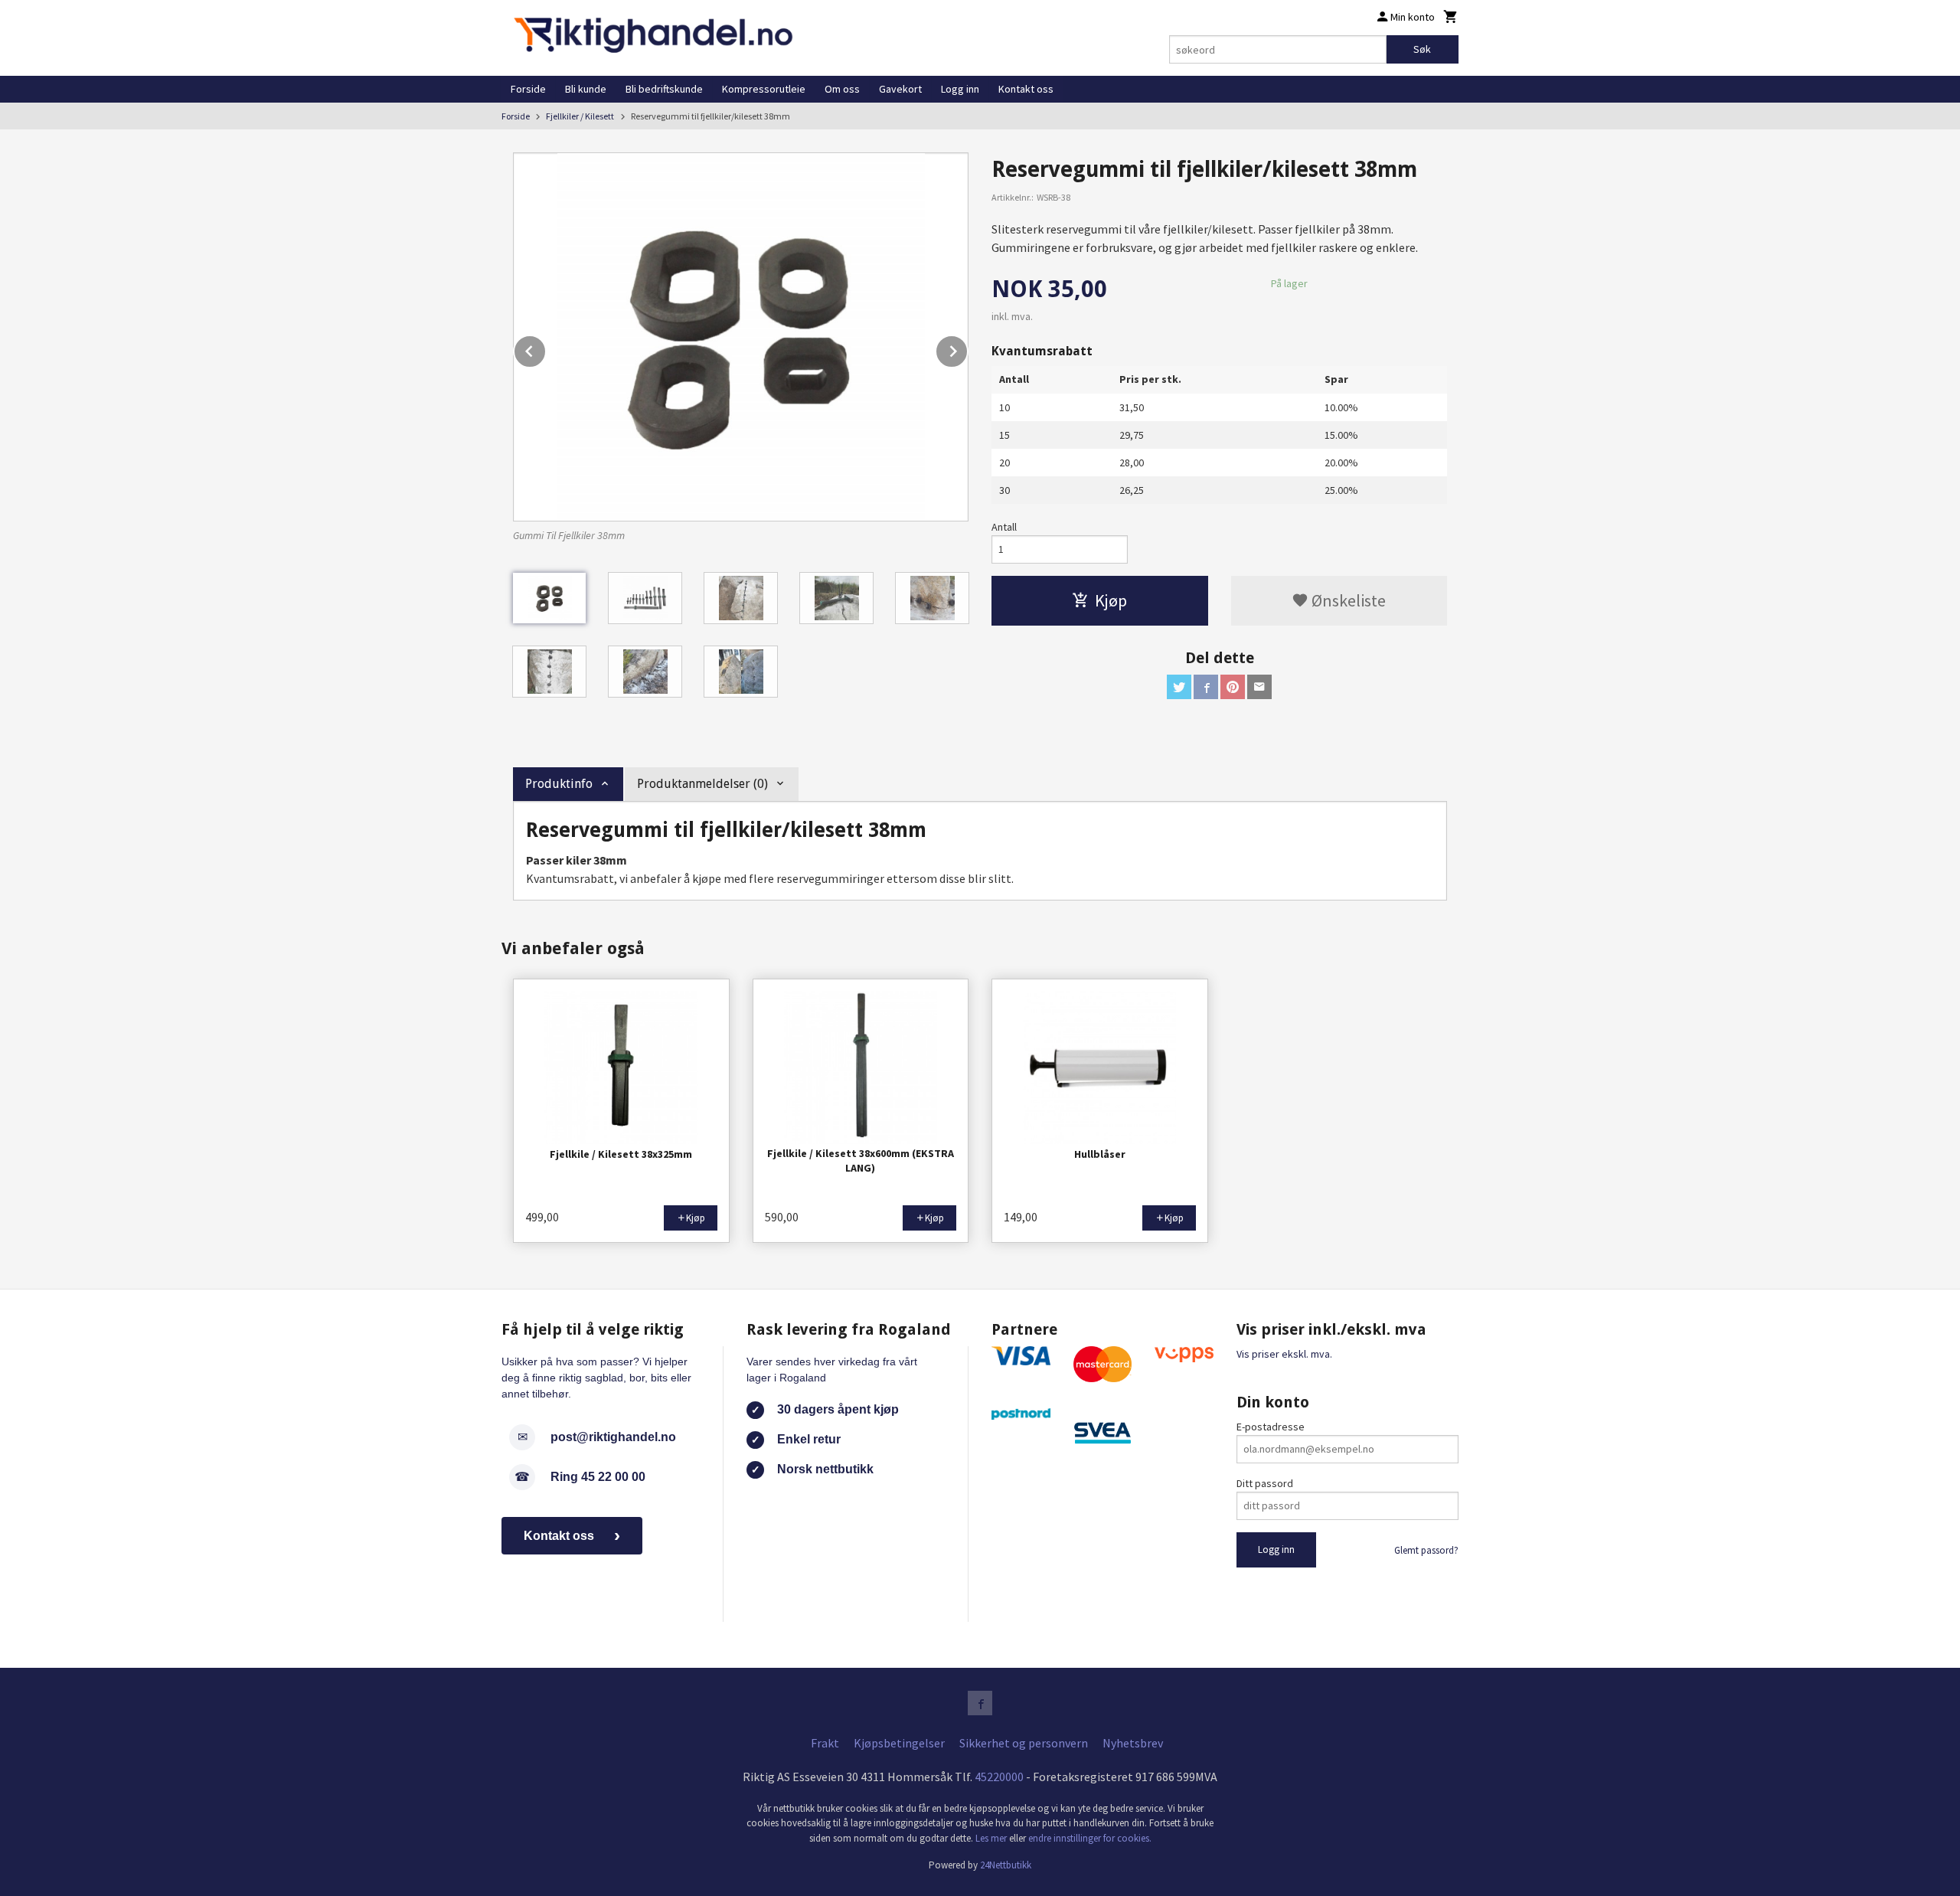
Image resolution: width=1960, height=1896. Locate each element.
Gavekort (900, 89)
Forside (528, 89)
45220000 (999, 1777)
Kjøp (1111, 600)
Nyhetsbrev (1133, 1743)
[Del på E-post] (1259, 687)
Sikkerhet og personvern (1024, 1743)
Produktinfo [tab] (559, 784)
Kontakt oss (1026, 89)
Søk (1422, 49)
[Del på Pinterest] (1233, 687)
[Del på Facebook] (1206, 687)
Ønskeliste (1347, 600)
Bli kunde (586, 89)
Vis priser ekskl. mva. (1284, 1354)
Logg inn (960, 89)
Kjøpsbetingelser (899, 1743)
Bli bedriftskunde (664, 89)
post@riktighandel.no (613, 1437)
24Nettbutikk (1006, 1865)
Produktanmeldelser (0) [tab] (702, 784)
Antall (1004, 527)
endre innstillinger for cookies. (1090, 1838)
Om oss (842, 89)
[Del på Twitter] (1179, 687)
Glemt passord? (1426, 1550)
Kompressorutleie (764, 89)
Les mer (992, 1838)
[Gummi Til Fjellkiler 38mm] (741, 337)
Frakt (825, 1743)
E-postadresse (1271, 1427)
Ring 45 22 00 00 (598, 1477)
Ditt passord (1265, 1483)
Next (968, 348)
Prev (546, 348)
